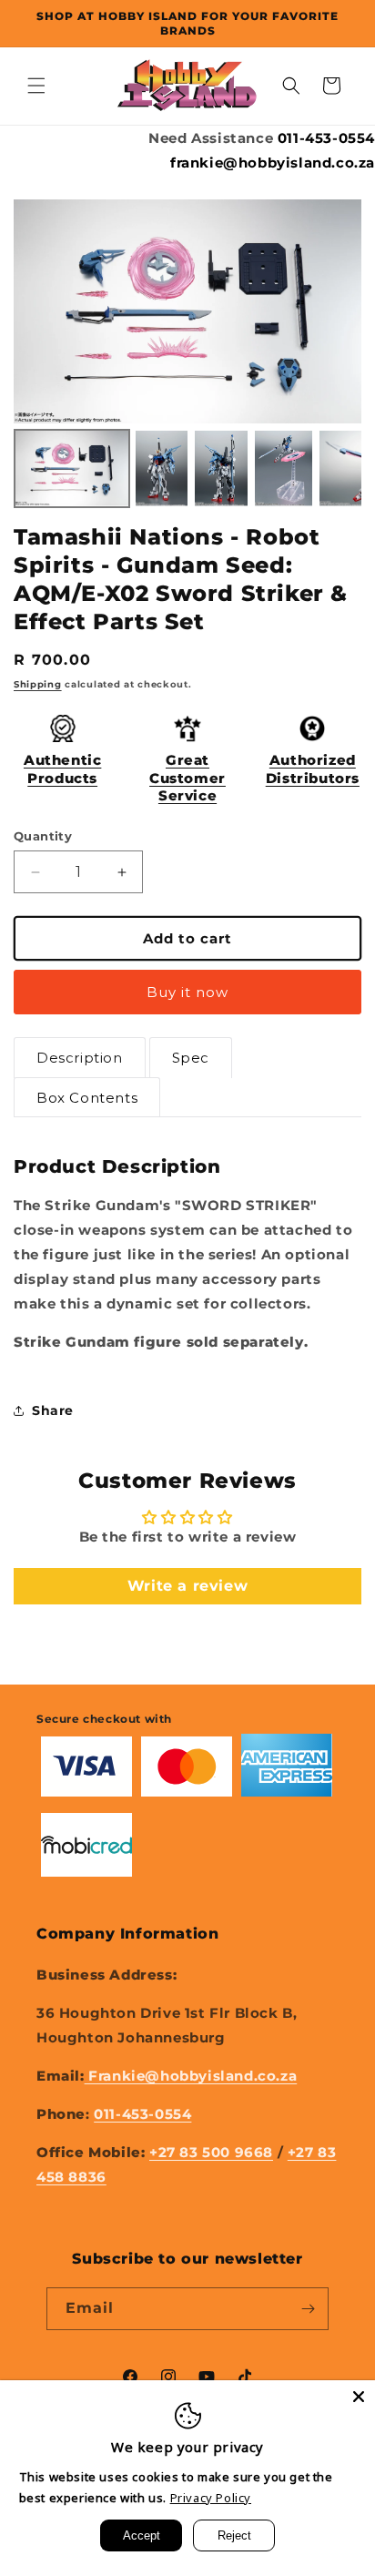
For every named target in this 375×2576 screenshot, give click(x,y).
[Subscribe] (308, 2309)
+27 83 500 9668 (211, 2152)
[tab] (80, 1058)
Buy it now (187, 992)
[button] (36, 86)
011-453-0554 (326, 138)
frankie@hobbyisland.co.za (273, 163)
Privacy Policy (211, 2498)
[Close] (359, 2397)
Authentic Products (62, 769)
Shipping (38, 684)
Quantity (43, 836)
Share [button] (53, 1410)
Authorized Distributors (313, 769)
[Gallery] (187, 356)
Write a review (187, 1586)
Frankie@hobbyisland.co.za (191, 2076)
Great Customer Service (187, 778)
